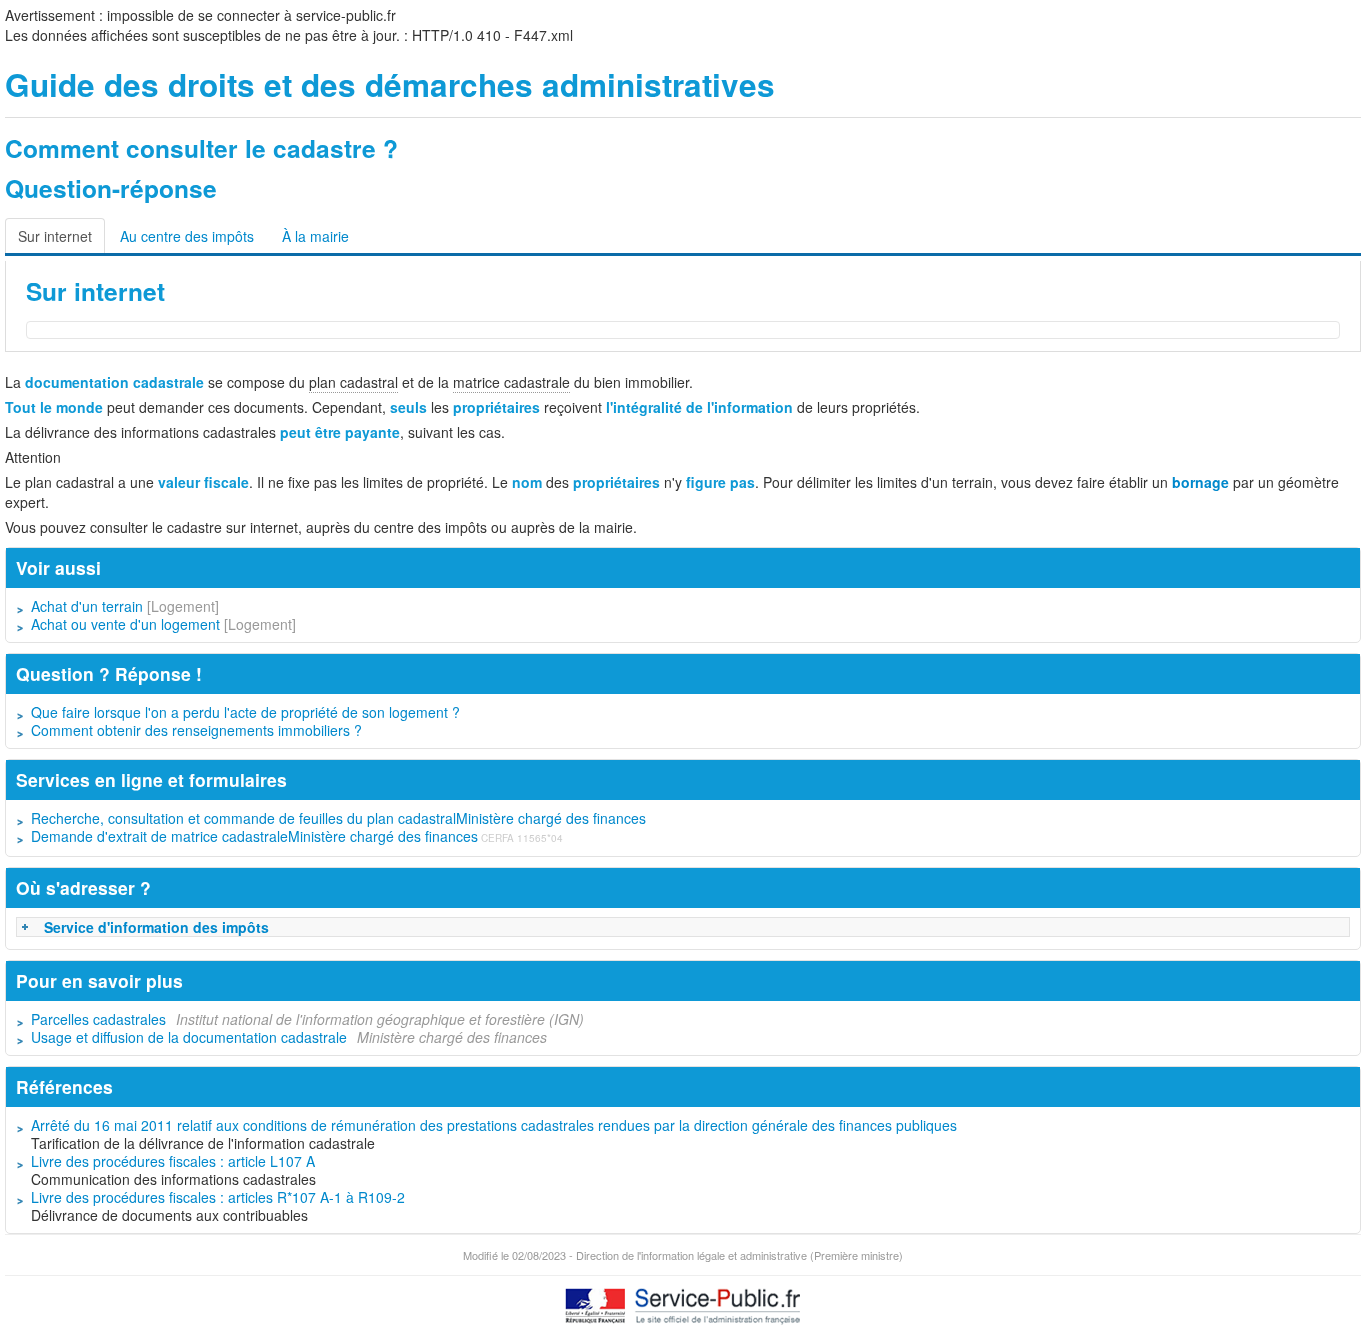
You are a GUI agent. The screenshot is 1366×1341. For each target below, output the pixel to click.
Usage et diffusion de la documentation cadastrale (189, 1037)
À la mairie (315, 236)
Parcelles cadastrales (98, 1019)
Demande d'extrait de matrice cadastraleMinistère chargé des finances (254, 836)
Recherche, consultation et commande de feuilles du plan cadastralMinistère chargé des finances (338, 818)
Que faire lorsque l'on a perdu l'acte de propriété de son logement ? (245, 712)
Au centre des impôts (187, 236)
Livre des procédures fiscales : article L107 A (173, 1161)
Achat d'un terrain (87, 606)
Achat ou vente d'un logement (125, 624)
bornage (1200, 482)
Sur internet (55, 236)
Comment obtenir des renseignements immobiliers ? (196, 730)
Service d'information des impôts (156, 927)
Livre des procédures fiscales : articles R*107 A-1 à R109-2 (218, 1197)
